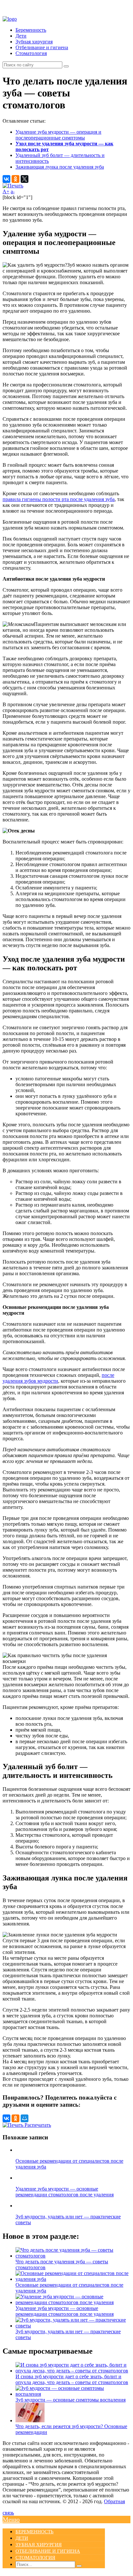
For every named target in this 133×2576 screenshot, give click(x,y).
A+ (6, 191)
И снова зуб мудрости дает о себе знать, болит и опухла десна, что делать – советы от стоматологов (72, 2379)
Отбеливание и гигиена (42, 47)
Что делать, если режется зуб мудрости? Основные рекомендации (71, 2429)
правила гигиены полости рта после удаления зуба (59, 499)
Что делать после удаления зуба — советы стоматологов (62, 2264)
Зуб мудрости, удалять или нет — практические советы (68, 2334)
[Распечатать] (13, 186)
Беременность (31, 30)
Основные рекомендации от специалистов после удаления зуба (69, 2288)
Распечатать (37, 2125)
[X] (25, 179)
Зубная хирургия (34, 42)
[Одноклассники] (15, 179)
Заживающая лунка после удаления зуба (60, 167)
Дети (21, 36)
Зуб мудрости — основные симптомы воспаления (71, 2400)
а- (13, 191)
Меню (11, 2519)
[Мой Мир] (25, 2118)
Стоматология (31, 53)
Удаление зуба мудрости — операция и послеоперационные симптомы (58, 135)
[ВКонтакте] (6, 179)
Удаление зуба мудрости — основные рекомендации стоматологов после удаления (65, 2311)
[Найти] (66, 66)
